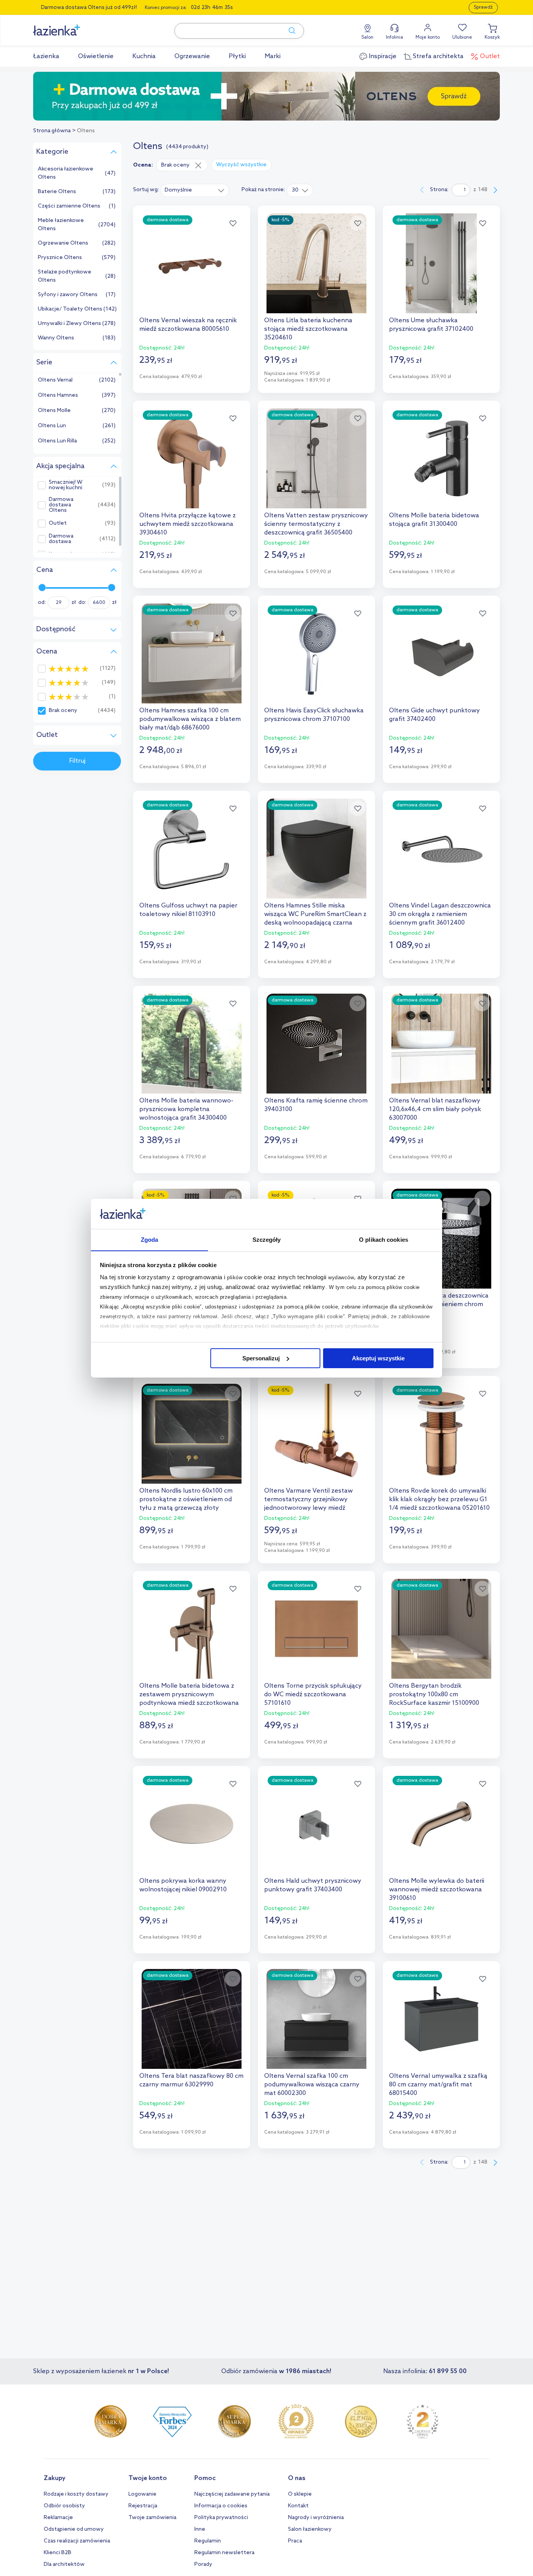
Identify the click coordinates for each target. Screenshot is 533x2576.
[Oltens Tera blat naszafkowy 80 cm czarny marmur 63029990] (192, 2019)
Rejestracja (143, 2506)
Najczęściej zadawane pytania (232, 2494)
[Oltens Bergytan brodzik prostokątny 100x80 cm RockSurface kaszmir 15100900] (441, 1629)
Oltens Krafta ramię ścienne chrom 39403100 (316, 1105)
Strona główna (52, 131)
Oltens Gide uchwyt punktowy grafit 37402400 (434, 715)
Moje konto (428, 37)
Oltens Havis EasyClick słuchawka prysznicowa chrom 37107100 (314, 715)
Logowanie (142, 2494)
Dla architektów (64, 2564)
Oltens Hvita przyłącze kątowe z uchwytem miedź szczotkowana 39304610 (187, 524)
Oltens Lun (52, 426)
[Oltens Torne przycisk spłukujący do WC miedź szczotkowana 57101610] (316, 1629)
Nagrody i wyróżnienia (316, 2518)
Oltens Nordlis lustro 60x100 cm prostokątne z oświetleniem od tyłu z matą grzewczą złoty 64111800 (186, 1500)
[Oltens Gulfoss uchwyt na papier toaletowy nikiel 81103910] (192, 849)
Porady (203, 2564)
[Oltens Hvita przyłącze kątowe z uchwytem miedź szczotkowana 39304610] (192, 458)
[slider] (42, 588)
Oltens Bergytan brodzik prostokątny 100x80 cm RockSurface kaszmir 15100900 (434, 1695)
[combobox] (195, 190)
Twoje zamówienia (152, 2518)
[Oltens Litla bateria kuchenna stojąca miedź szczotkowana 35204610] (316, 263)
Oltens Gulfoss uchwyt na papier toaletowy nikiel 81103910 (188, 910)
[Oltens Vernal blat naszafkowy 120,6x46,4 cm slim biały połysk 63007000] (441, 1044)
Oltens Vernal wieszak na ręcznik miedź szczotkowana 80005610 (188, 325)
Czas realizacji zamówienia (77, 2541)
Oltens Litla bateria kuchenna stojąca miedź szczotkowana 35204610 (308, 329)
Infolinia (394, 37)
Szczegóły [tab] (267, 1239)
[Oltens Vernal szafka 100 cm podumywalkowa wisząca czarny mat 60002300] (316, 2019)
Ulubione (462, 37)
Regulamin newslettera (224, 2553)
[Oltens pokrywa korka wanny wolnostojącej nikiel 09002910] (192, 1824)
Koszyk (492, 37)
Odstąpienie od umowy (74, 2529)
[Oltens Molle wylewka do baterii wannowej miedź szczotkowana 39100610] (441, 1824)
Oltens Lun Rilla (57, 441)
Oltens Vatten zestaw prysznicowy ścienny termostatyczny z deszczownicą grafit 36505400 (316, 524)
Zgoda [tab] (150, 1239)
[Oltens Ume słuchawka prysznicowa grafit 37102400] (441, 263)
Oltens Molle (54, 411)
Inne (200, 2529)
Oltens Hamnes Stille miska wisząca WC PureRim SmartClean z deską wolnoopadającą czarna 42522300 (315, 914)
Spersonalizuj (261, 1358)
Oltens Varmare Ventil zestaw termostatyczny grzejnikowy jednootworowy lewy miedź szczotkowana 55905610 (308, 1500)
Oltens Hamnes (58, 395)
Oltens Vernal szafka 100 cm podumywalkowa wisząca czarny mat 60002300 (312, 2085)
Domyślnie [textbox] (178, 190)
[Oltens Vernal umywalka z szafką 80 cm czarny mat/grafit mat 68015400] (441, 2019)
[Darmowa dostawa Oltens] (266, 96)
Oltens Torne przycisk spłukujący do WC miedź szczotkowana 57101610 (313, 1695)
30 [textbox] (295, 190)
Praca (295, 2541)
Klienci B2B (58, 2553)
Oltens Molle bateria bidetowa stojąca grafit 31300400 (434, 520)
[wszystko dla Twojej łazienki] (74, 26)
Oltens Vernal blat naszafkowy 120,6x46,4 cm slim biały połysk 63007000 (435, 1109)
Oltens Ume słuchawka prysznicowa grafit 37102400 (431, 325)
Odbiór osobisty (64, 2506)
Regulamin (208, 2541)
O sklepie (300, 2494)
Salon (367, 37)
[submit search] (288, 31)
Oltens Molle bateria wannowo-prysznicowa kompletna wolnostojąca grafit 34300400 (186, 1109)
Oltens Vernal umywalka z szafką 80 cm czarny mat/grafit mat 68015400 (438, 2085)
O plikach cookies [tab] (384, 1239)
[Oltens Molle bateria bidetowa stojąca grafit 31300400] (441, 458)
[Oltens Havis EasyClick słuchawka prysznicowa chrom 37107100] (316, 653)
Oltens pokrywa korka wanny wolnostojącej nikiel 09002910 (183, 1885)
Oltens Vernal (55, 380)
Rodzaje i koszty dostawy (76, 2494)
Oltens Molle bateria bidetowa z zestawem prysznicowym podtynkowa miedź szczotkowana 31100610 (189, 1695)
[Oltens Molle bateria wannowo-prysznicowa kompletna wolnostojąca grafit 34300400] (192, 1044)
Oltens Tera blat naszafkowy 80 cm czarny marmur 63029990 (191, 2080)
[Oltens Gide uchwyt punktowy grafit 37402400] (441, 653)
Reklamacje (58, 2518)
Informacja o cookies (221, 2506)
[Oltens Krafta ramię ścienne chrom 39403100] (316, 1044)
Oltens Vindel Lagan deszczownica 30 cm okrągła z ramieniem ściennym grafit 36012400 (440, 914)
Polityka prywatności (221, 2518)
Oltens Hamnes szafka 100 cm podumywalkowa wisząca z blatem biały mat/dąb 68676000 (190, 719)
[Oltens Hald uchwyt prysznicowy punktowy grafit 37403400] (316, 1824)
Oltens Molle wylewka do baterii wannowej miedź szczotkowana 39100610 (437, 1890)
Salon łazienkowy (310, 2529)
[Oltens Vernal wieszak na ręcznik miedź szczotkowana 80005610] (192, 263)
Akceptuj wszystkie (378, 1358)
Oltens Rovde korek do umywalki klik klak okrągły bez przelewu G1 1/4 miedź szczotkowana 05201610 (439, 1499)
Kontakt (298, 2506)
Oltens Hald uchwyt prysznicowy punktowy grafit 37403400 (313, 1885)
